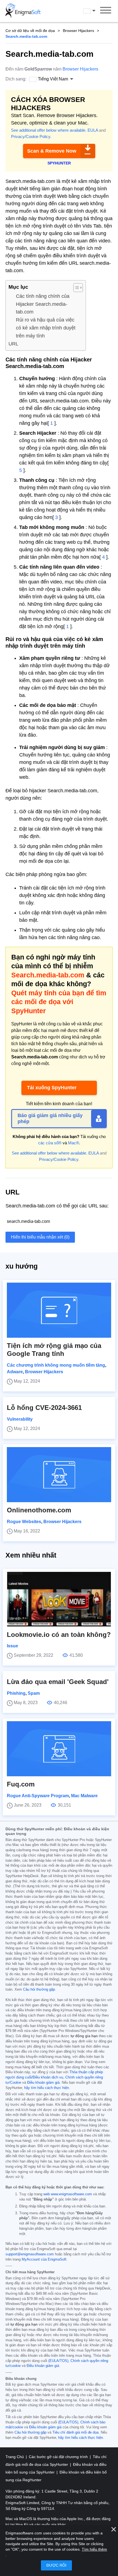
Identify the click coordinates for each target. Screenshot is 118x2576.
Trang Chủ (15, 2457)
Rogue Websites (24, 1522)
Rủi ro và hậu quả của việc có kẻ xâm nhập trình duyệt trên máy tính (46, 328)
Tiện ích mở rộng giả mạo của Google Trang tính (54, 1350)
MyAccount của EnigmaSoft (44, 2259)
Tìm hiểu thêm (94, 2549)
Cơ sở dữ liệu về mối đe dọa (30, 31)
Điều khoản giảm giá (43, 2083)
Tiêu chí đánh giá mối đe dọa (75, 2432)
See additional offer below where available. (49, 130)
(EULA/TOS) (58, 2361)
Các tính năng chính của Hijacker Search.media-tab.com (43, 304)
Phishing (16, 1693)
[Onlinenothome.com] (59, 1475)
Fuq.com (21, 1784)
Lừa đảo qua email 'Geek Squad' (58, 1682)
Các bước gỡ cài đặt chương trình (59, 2457)
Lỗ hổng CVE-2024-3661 (44, 1408)
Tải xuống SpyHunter (52, 1088)
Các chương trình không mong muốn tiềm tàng (56, 1365)
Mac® (74, 1143)
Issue (12, 1646)
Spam (34, 1693)
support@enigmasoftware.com (30, 2254)
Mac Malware (84, 1796)
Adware (15, 1372)
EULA (93, 130)
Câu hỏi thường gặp (39, 1990)
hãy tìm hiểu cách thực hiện (47, 2088)
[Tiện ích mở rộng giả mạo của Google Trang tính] (59, 1310)
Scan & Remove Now (52, 151)
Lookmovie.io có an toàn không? (59, 1635)
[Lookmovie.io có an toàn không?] (59, 1599)
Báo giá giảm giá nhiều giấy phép (50, 1118)
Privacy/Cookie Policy (31, 136)
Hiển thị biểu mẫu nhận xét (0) (40, 1237)
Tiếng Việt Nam (94, 11)
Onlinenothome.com (39, 1510)
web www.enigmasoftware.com (68, 2194)
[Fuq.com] (59, 1749)
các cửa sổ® (50, 1143)
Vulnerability (20, 1419)
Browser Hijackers (78, 31)
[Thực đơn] (106, 11)
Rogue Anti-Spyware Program (38, 1796)
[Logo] (23, 11)
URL (13, 344)
